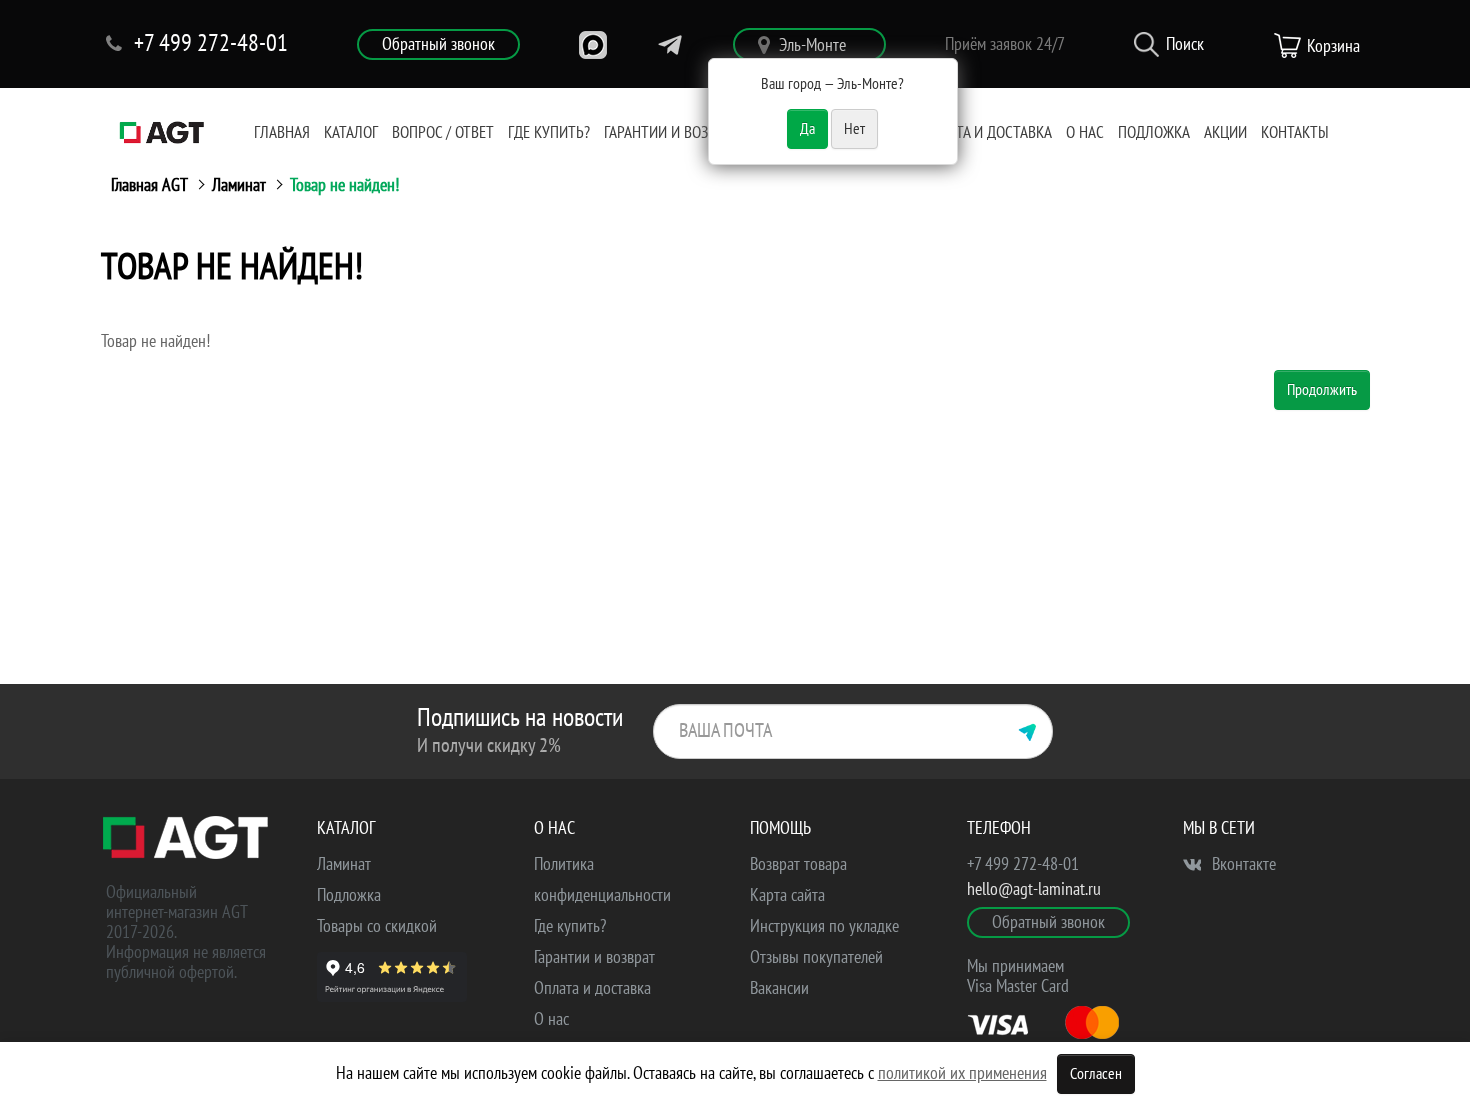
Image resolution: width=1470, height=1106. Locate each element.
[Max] (593, 45)
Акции (1225, 133)
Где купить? (549, 133)
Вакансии (779, 988)
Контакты (1295, 133)
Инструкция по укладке (824, 926)
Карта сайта (787, 895)
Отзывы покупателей (816, 957)
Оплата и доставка (987, 133)
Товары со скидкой (377, 926)
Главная (282, 133)
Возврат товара (798, 864)
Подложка (1154, 133)
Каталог (351, 133)
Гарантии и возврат (671, 133)
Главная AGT (149, 185)
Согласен (1096, 1074)
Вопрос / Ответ (443, 133)
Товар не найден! (344, 185)
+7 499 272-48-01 (1023, 864)
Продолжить (1322, 390)
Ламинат (239, 185)
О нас (1085, 133)
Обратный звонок (438, 44)
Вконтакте (1242, 864)
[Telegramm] (670, 45)
